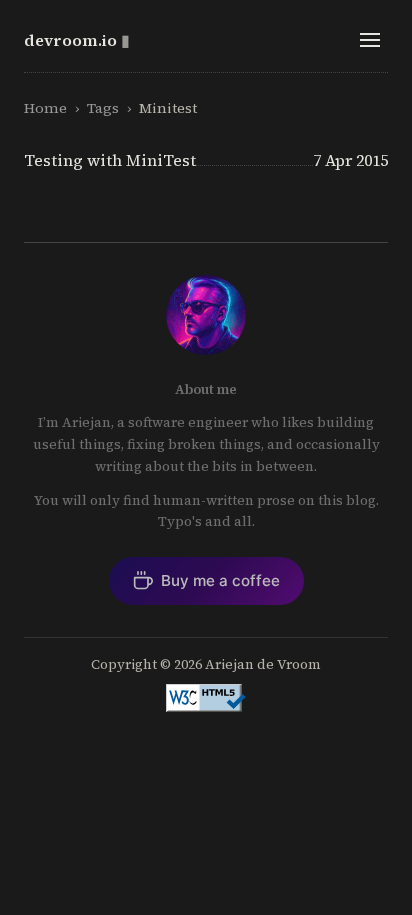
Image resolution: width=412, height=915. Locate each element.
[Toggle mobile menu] (370, 40)
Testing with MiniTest (110, 160)
